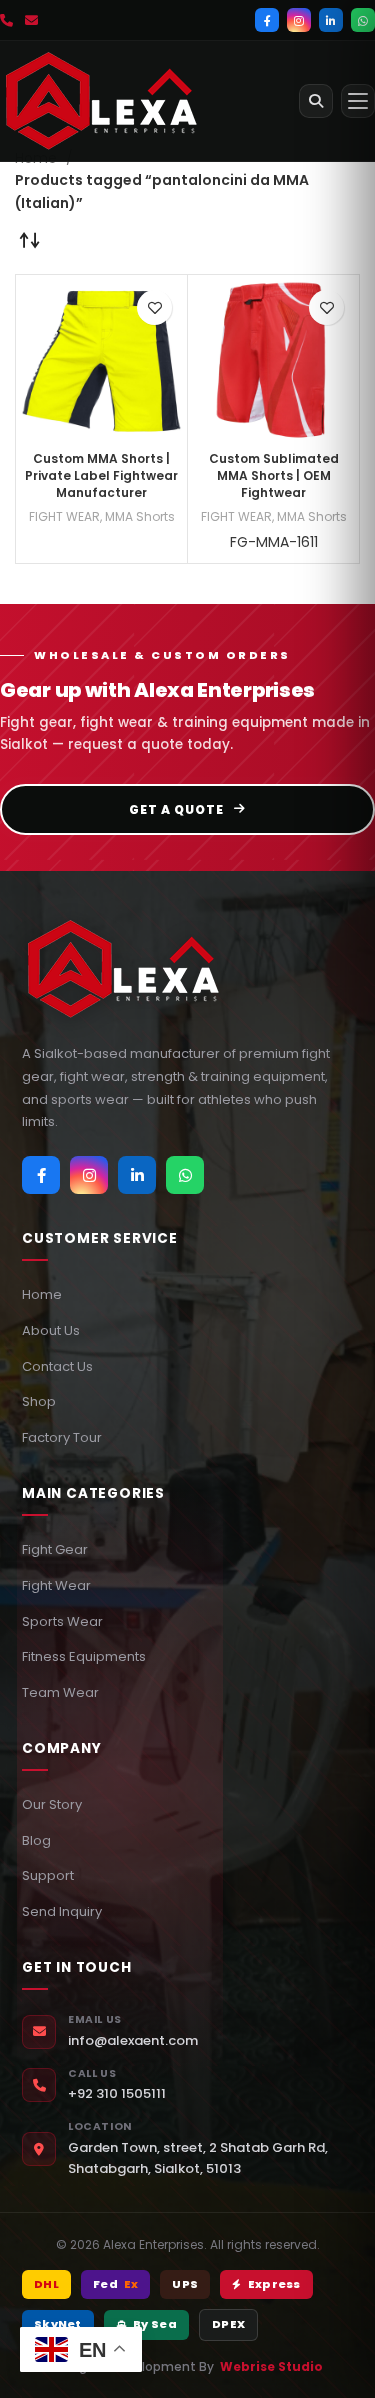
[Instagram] (299, 20)
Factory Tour (62, 1437)
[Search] (316, 101)
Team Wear (60, 1692)
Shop (39, 1401)
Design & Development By (187, 2366)
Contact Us (57, 1366)
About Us (51, 1330)
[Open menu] (358, 101)
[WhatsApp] (363, 20)
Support (48, 1875)
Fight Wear (56, 1585)
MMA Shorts (140, 516)
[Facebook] (267, 20)
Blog (36, 1840)
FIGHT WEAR (64, 516)
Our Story (52, 1804)
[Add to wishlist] (154, 307)
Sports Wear (62, 1621)
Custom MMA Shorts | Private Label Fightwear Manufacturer (101, 475)
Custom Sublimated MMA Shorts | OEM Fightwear (274, 475)
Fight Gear (55, 1549)
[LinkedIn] (331, 20)
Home (42, 1294)
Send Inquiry (62, 1911)
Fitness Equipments (84, 1656)
